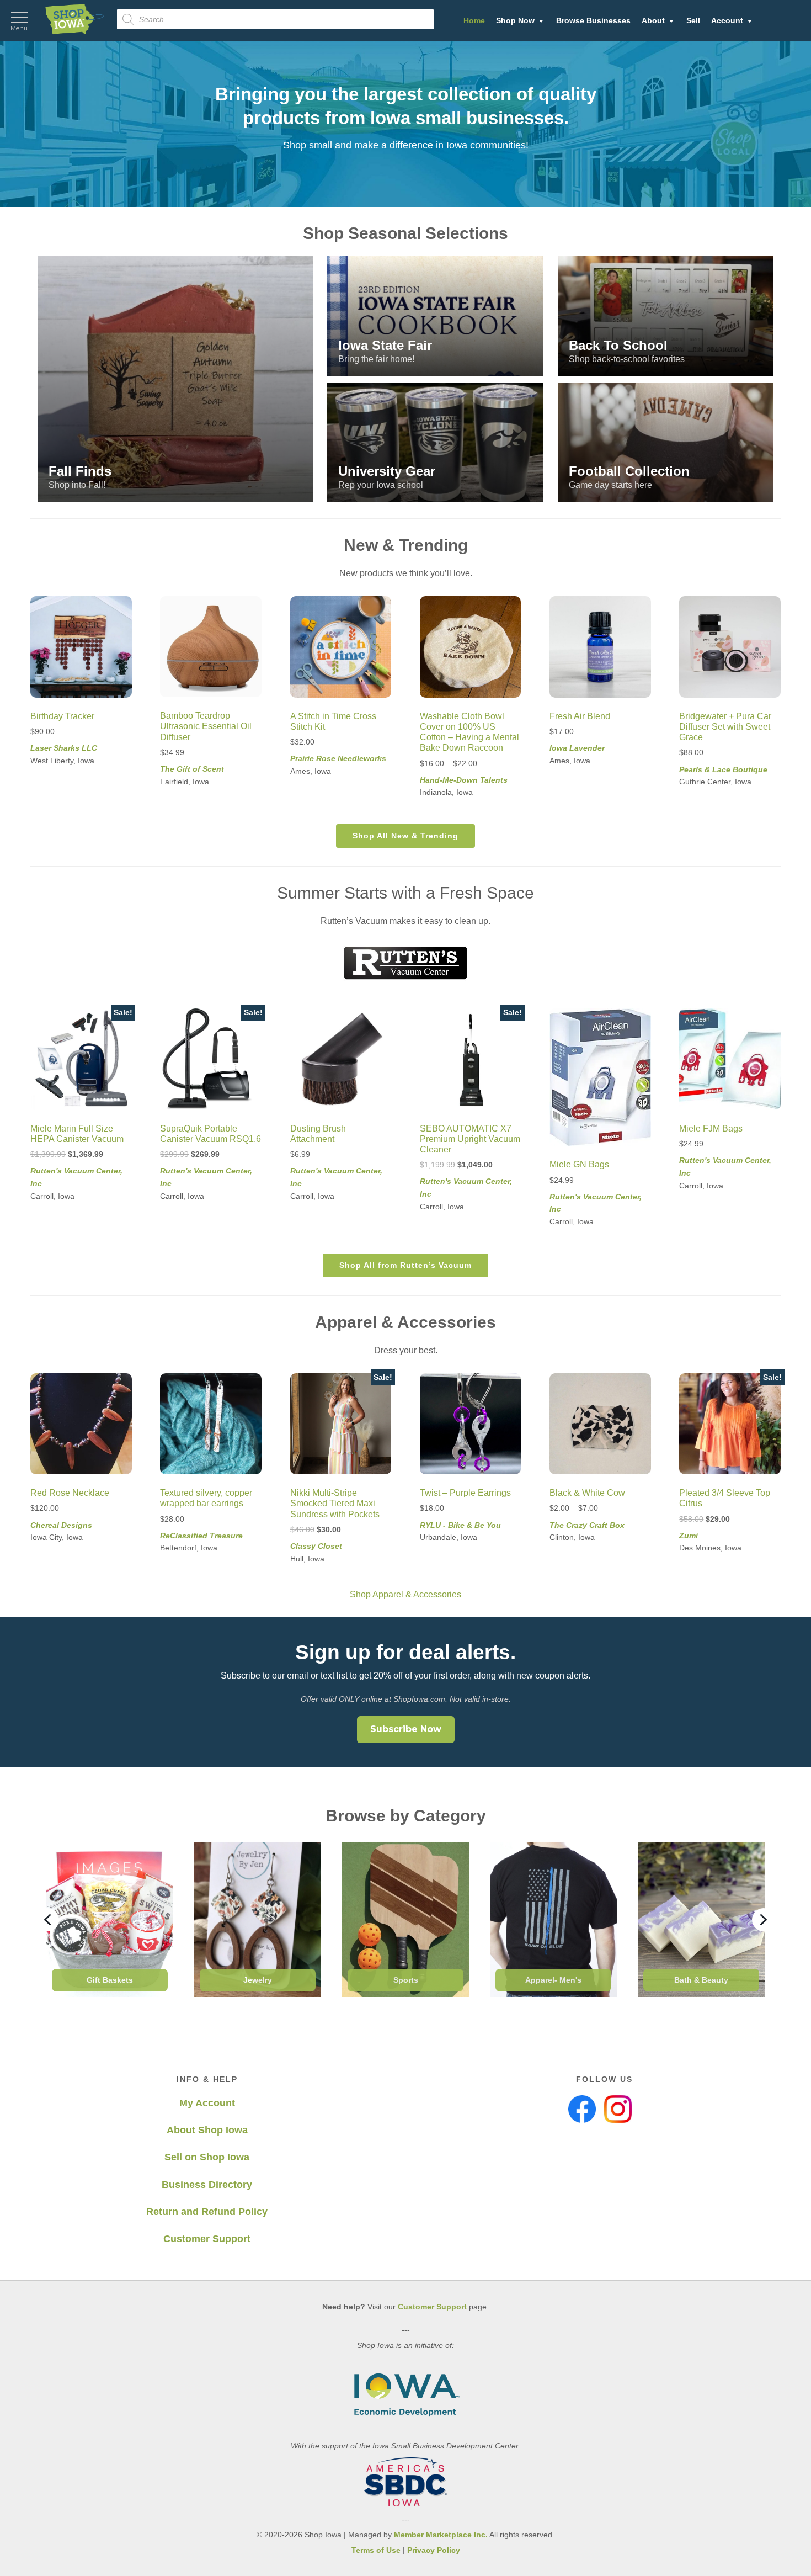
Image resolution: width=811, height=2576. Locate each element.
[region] (405, 124)
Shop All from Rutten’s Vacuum (405, 1265)
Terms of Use (376, 2550)
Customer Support (207, 2239)
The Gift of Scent (192, 769)
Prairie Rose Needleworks (338, 758)
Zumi (689, 1536)
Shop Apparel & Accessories (405, 1594)
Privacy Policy (434, 2550)
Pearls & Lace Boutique (723, 769)
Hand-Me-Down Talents (464, 780)
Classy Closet (316, 1546)
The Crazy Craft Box (587, 1525)
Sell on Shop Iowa (207, 2157)
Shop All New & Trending (405, 836)
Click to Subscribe (553, 2542)
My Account (207, 2103)
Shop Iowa (74, 19)
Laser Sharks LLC (64, 748)
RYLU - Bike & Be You (460, 1525)
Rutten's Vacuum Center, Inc (76, 1177)
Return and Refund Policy (207, 2212)
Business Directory (207, 2185)
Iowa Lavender (577, 748)
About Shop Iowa (207, 2130)
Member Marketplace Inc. (441, 2535)
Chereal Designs (61, 1525)
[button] (175, 379)
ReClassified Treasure (201, 1536)
